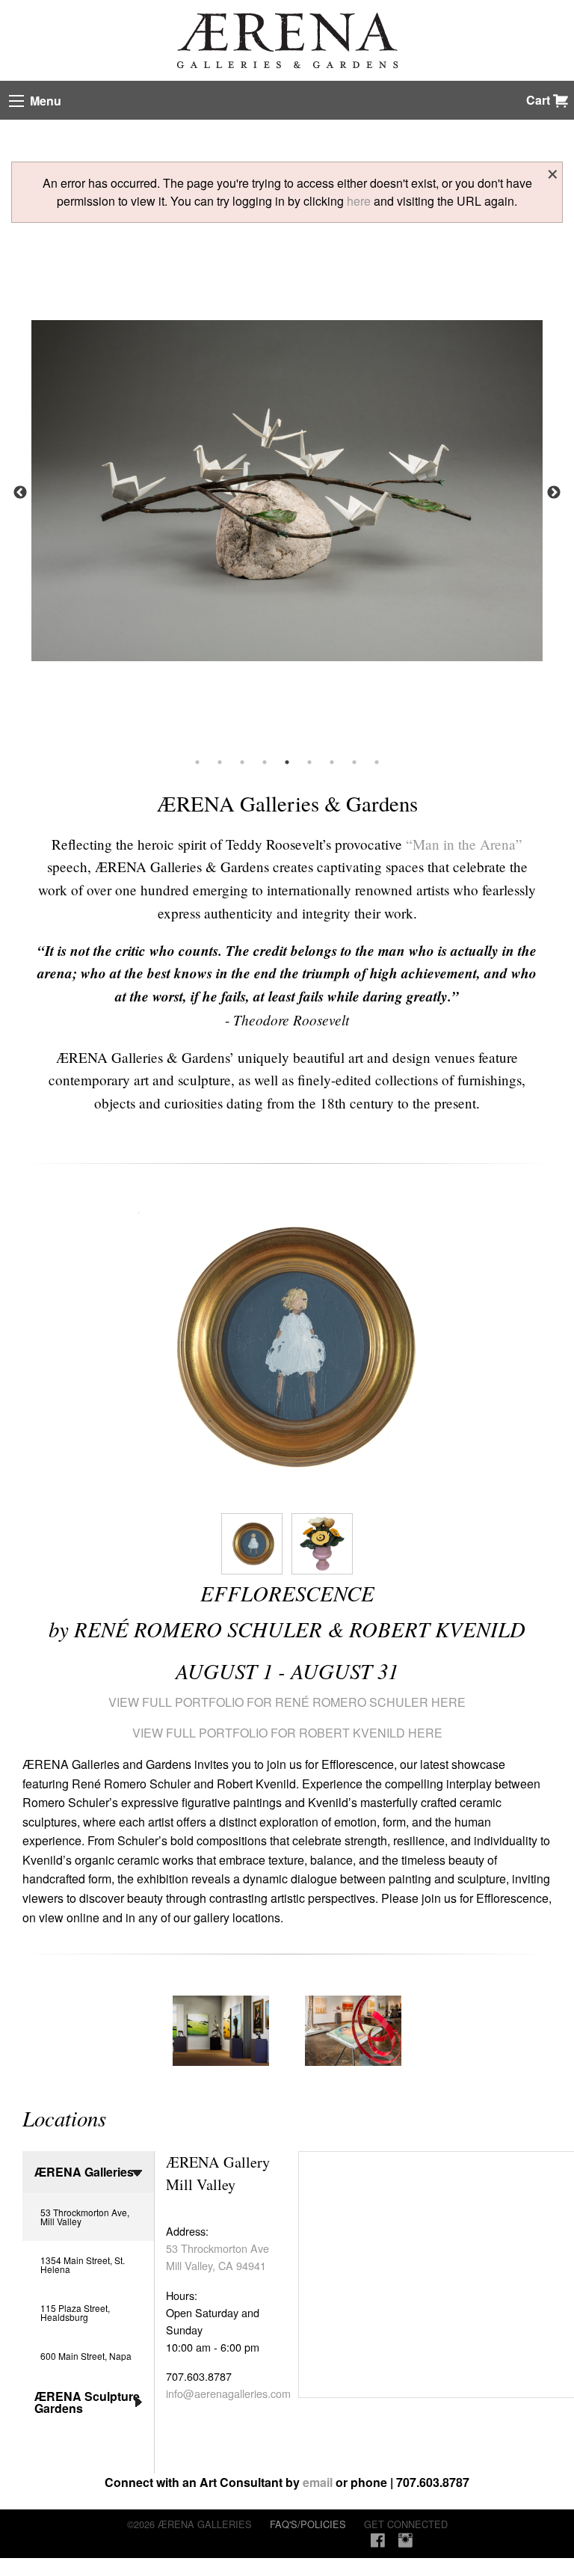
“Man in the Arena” (464, 844)
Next (554, 493)
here (359, 201)
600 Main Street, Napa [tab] (86, 2356)
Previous (20, 493)
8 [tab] (354, 762)
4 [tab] (265, 762)
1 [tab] (197, 762)
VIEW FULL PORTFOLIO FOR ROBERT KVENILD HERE (287, 1733)
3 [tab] (242, 762)
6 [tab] (309, 762)
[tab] (221, 2031)
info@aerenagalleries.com (228, 2393)
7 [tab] (332, 762)
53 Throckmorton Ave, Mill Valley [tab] (85, 2217)
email (318, 2482)
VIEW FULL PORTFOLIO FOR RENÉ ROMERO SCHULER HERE (287, 1702)
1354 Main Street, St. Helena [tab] (83, 2264)
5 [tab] (287, 762)
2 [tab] (220, 762)
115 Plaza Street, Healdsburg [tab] (75, 2312)
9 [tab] (377, 762)
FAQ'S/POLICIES (308, 2524)
